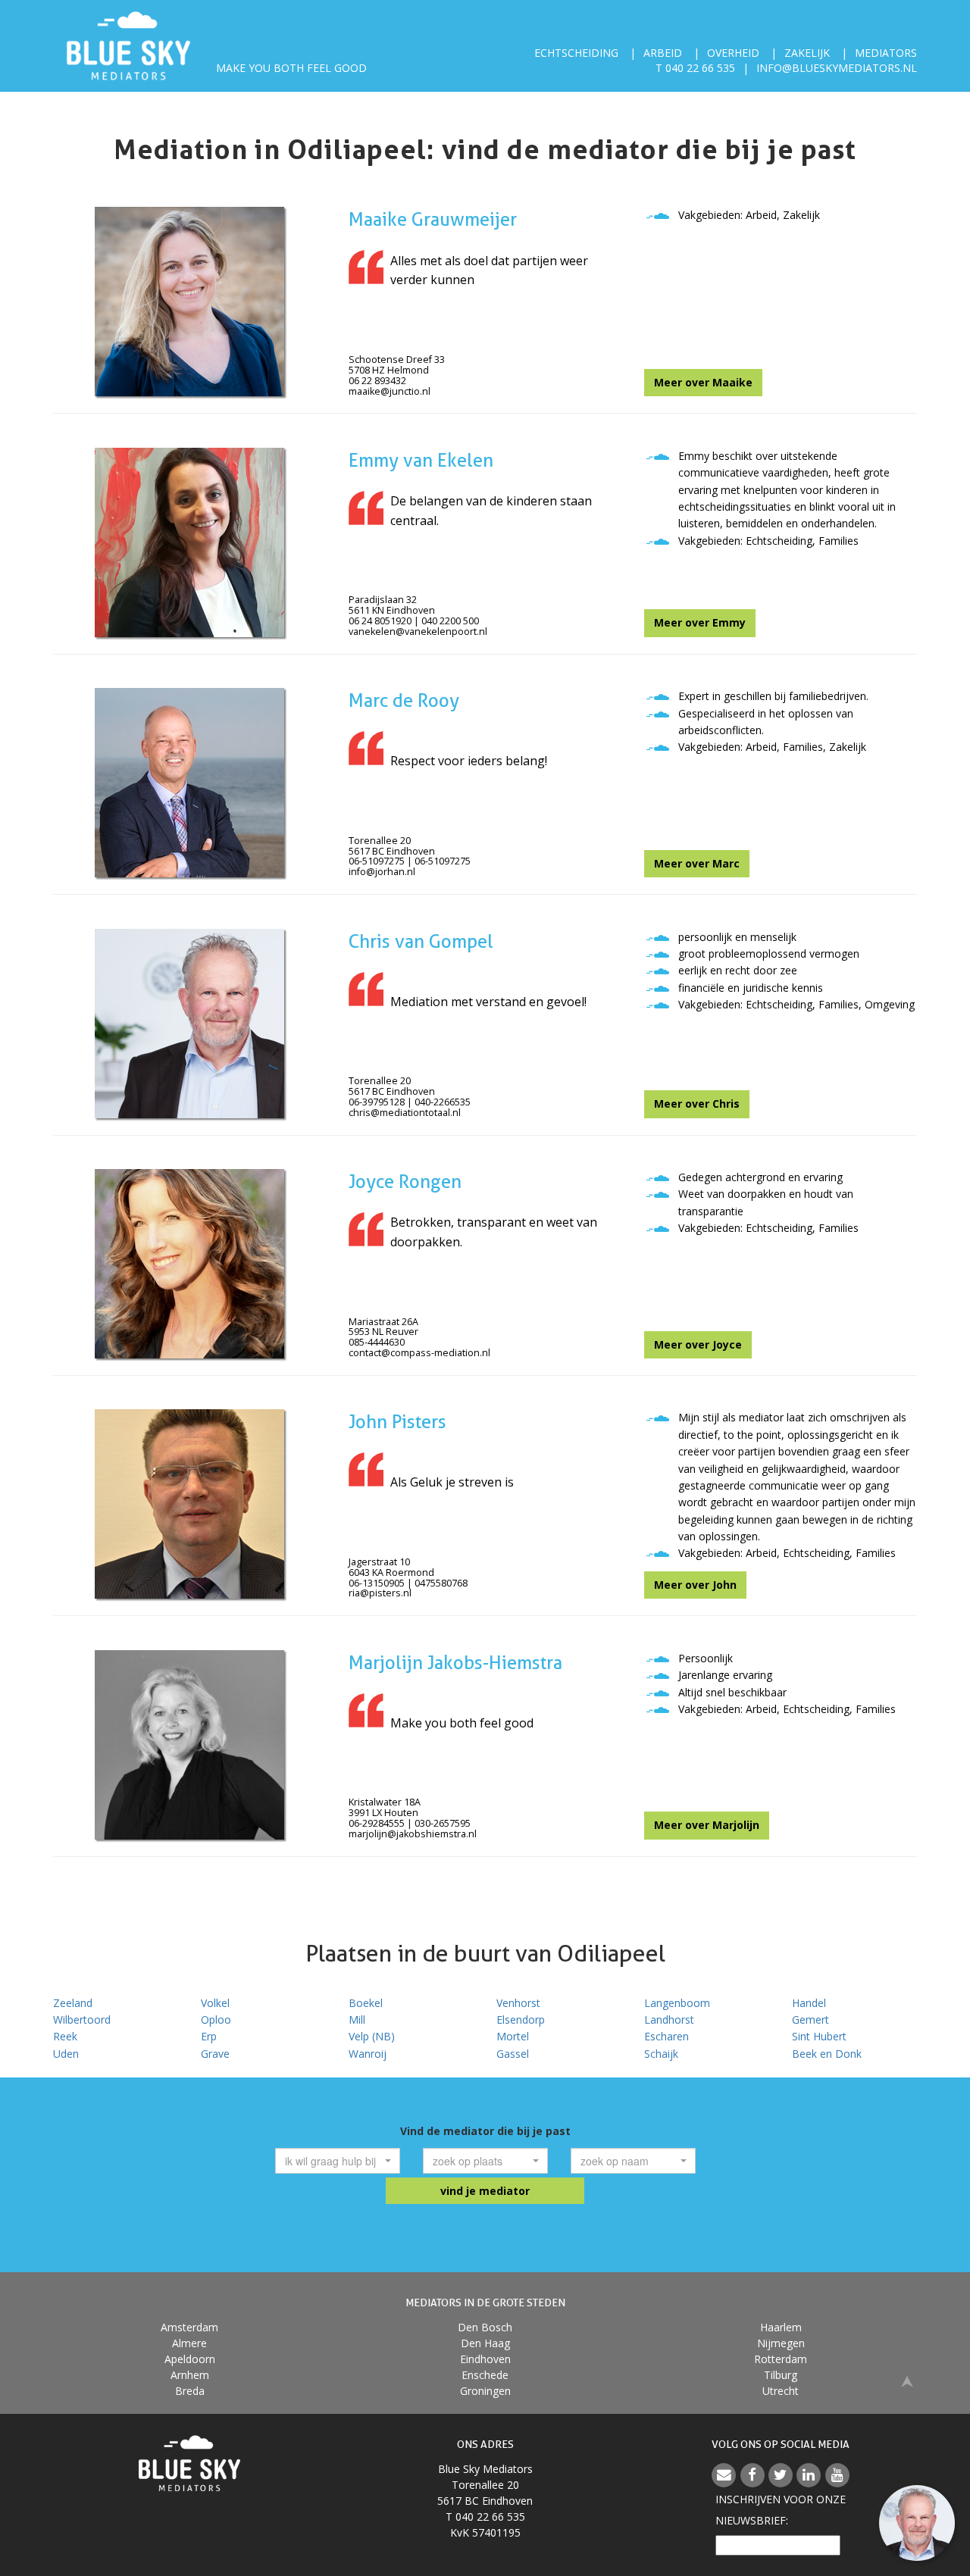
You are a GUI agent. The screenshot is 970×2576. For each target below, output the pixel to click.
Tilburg (781, 2375)
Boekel (366, 2003)
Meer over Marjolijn (707, 1825)
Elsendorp (521, 2020)
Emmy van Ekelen (421, 460)
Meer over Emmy (700, 622)
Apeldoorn (190, 2359)
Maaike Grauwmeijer (433, 219)
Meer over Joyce (698, 1344)
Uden (66, 2054)
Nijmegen (781, 2343)
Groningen (485, 2391)
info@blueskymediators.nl (837, 68)
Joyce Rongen (405, 1182)
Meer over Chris (697, 1104)
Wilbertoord (82, 2020)
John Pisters (397, 1422)
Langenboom (677, 2003)
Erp (209, 2036)
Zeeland (73, 2003)
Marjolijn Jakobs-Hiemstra (455, 1663)
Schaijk (661, 2054)
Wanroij (368, 2054)
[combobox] (338, 2161)
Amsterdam (189, 2327)
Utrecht (781, 2391)
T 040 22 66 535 (695, 68)
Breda (190, 2391)
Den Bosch (485, 2327)
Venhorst (518, 2003)
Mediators (886, 53)
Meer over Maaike (703, 382)
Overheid (733, 53)
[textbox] (333, 2161)
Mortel (513, 2036)
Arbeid (663, 53)
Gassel (513, 2054)
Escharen (666, 2036)
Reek (65, 2036)
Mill (357, 2020)
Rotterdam (781, 2359)
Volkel (215, 2003)
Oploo (216, 2020)
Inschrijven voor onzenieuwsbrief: (781, 2510)
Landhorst (669, 2020)
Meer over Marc (697, 863)
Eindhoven (485, 2359)
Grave (215, 2054)
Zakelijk (807, 53)
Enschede (485, 2375)
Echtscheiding (576, 53)
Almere (189, 2343)
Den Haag (485, 2343)
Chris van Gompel (421, 941)
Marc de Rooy (404, 700)
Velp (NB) (372, 2036)
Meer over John (695, 1585)
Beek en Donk (827, 2054)
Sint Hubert (819, 2036)
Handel (809, 2003)
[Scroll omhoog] (907, 2380)
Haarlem (781, 2327)
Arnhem (190, 2375)
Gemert (810, 2020)
